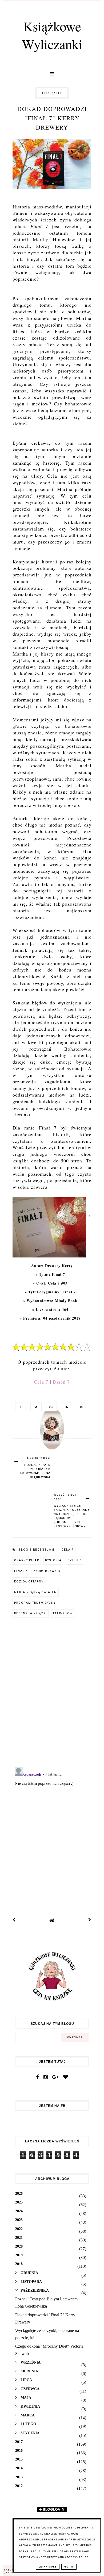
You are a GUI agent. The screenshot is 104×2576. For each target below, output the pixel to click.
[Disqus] (52, 1694)
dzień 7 (74, 1560)
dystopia (53, 1560)
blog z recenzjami (37, 1550)
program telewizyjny (35, 1603)
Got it (69, 2567)
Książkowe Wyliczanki (52, 35)
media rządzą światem (36, 1592)
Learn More (48, 2567)
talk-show (63, 1613)
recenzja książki (31, 1613)
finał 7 (21, 1571)
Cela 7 (41, 1382)
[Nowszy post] (14, 1920)
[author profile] (52, 1434)
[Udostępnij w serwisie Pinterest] (80, 1407)
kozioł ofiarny (29, 1582)
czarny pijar (27, 1560)
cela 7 (68, 1550)
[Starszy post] (90, 1920)
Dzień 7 (61, 1382)
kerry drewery (47, 1571)
